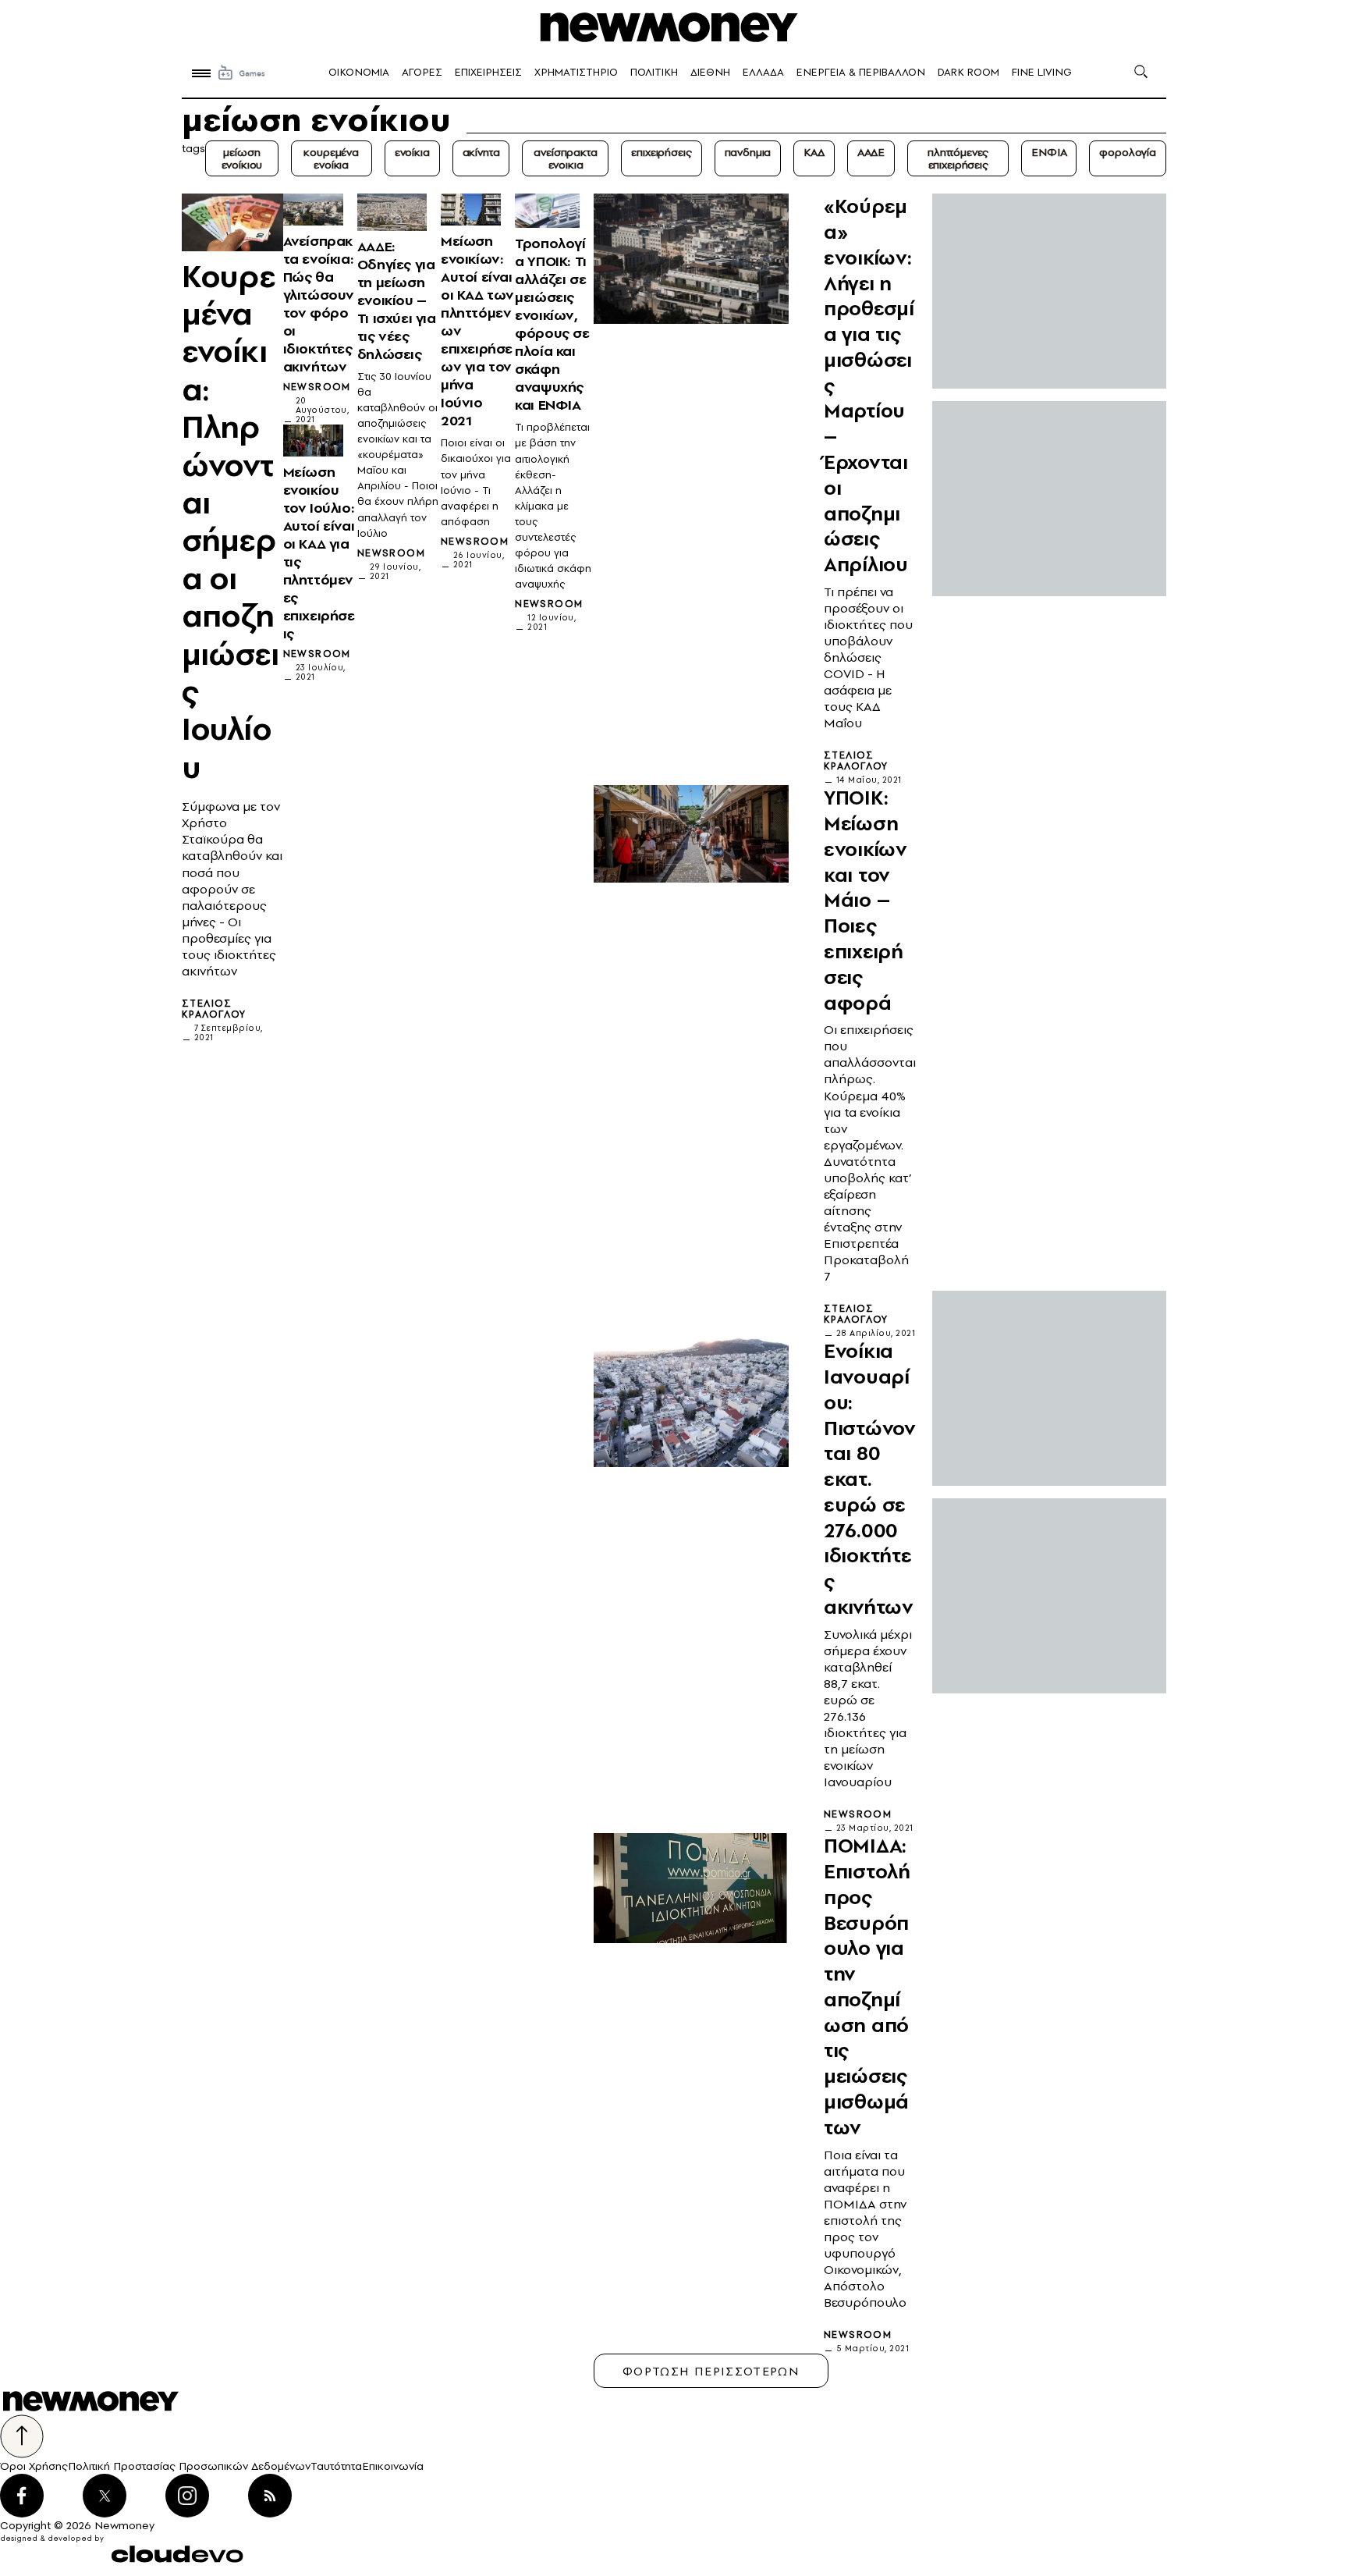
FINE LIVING (1042, 72)
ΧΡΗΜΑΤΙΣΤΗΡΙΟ (576, 72)
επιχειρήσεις (661, 152)
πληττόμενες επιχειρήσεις (958, 158)
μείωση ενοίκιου (242, 158)
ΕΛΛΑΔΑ (763, 72)
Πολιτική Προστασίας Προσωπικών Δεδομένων (189, 2466)
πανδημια (748, 152)
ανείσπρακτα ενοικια (565, 158)
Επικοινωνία (393, 2466)
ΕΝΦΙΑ (1049, 152)
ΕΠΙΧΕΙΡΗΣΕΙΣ (488, 72)
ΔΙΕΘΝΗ (710, 72)
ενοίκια (412, 152)
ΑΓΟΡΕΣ (422, 72)
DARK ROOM (968, 72)
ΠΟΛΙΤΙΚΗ (654, 72)
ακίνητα (481, 152)
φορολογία (1128, 152)
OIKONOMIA (359, 72)
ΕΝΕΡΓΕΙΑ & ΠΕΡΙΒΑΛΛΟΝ (861, 72)
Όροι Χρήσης (34, 2466)
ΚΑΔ (814, 152)
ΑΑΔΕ (871, 152)
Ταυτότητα (336, 2466)
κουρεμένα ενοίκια (331, 158)
